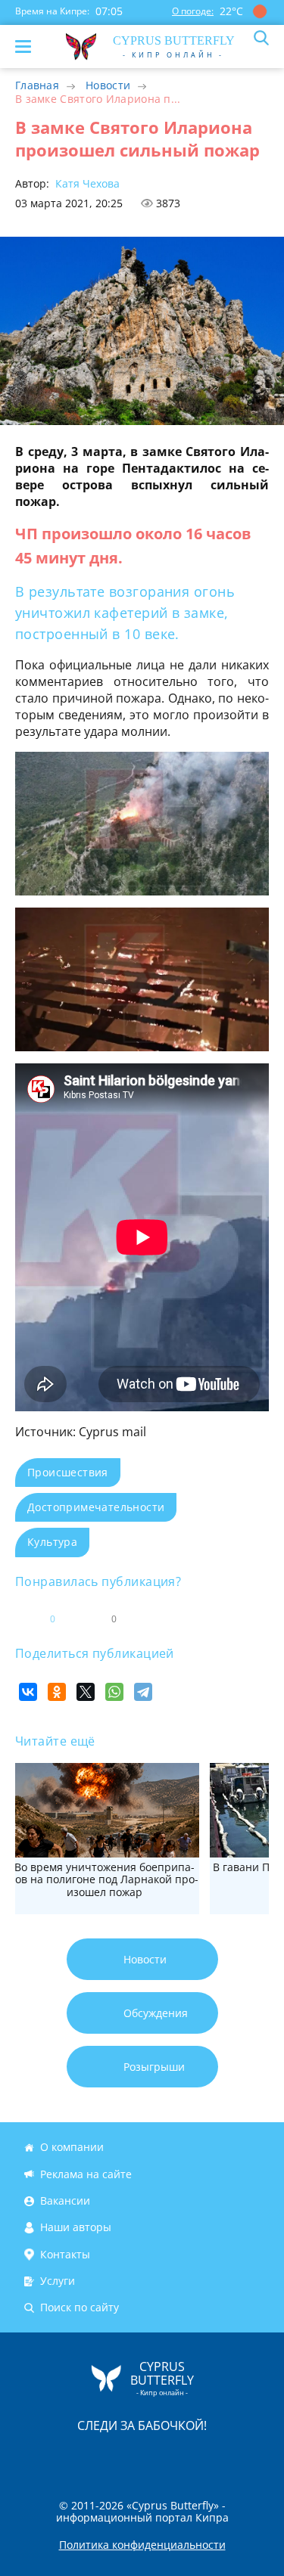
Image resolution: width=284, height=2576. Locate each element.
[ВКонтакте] (28, 1692)
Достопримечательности (96, 1507)
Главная (37, 85)
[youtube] (229, 2457)
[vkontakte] (196, 2457)
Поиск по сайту (80, 2308)
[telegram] (161, 2457)
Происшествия (68, 1472)
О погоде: (193, 11)
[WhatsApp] (114, 1692)
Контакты (65, 2254)
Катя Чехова (86, 183)
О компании (72, 2148)
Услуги (58, 2281)
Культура (52, 1542)
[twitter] (126, 2457)
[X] (86, 1692)
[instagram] (92, 2457)
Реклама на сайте (86, 2174)
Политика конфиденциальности (142, 2545)
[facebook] (57, 2457)
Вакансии (65, 2200)
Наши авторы (76, 2227)
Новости (108, 85)
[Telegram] (143, 1692)
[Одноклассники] (57, 1692)
